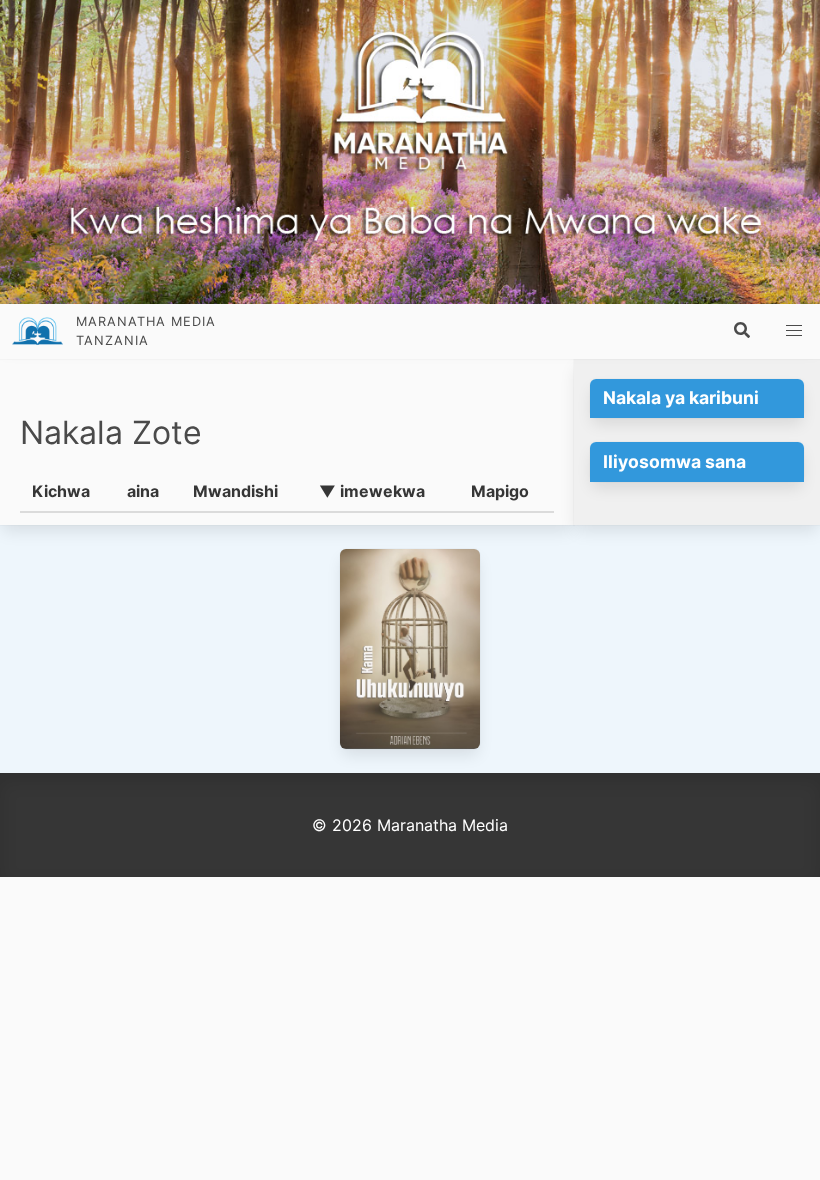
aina (143, 491)
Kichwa (61, 491)
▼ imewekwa (372, 491)
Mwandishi (235, 491)
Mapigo (500, 491)
